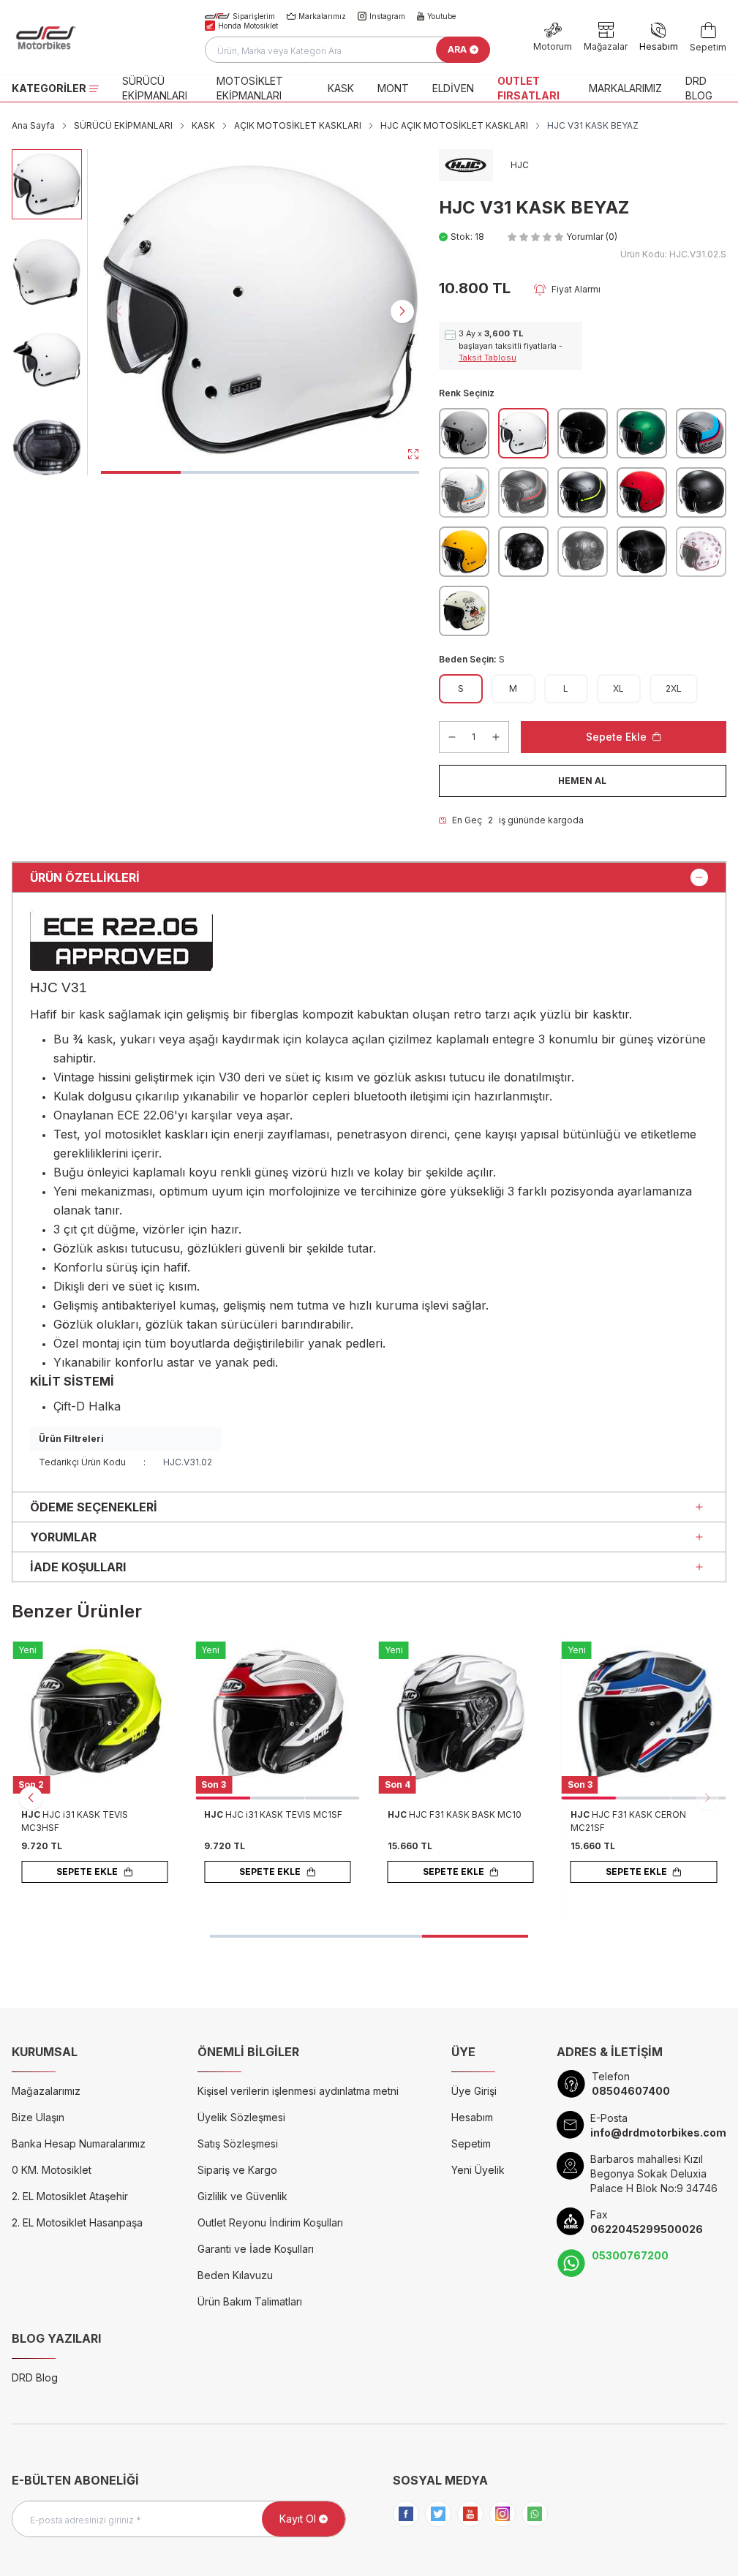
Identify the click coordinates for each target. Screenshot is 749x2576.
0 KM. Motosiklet (52, 2170)
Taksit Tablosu (488, 358)
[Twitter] (438, 2514)
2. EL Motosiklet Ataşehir (70, 2196)
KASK (341, 88)
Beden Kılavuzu (235, 2275)
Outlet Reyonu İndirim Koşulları (270, 2222)
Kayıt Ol (298, 2519)
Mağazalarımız (46, 2091)
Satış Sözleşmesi (238, 2143)
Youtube (441, 16)
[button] (141, 472)
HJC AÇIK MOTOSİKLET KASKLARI (454, 125)
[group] (260, 310)
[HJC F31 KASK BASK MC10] (461, 1718)
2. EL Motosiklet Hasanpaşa (77, 2222)
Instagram (387, 16)
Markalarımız (322, 16)
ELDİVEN (453, 88)
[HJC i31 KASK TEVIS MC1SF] (277, 1718)
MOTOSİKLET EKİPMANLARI (250, 88)
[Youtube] (470, 2514)
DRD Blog (35, 2377)
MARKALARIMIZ (625, 88)
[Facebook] (406, 2514)
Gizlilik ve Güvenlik (242, 2196)
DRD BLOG (699, 88)
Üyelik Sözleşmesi (241, 2117)
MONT (393, 88)
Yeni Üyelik (478, 2170)
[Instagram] (503, 2514)
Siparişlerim (254, 16)
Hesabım (472, 2117)
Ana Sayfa (33, 125)
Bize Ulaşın (38, 2117)
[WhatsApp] (535, 2514)
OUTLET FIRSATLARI (528, 88)
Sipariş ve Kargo (237, 2170)
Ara (457, 49)
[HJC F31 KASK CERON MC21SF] (644, 1718)
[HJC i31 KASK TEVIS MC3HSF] (94, 1718)
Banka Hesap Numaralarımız (79, 2143)
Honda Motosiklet (248, 26)
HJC (32, 1814)
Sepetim (471, 2143)
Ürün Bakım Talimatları (250, 2301)
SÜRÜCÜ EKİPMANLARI (155, 88)
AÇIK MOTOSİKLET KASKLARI (298, 125)
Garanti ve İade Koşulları (256, 2249)
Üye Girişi (474, 2091)
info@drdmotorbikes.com (658, 2133)
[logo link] (87, 37)
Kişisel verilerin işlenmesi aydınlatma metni (298, 2091)
